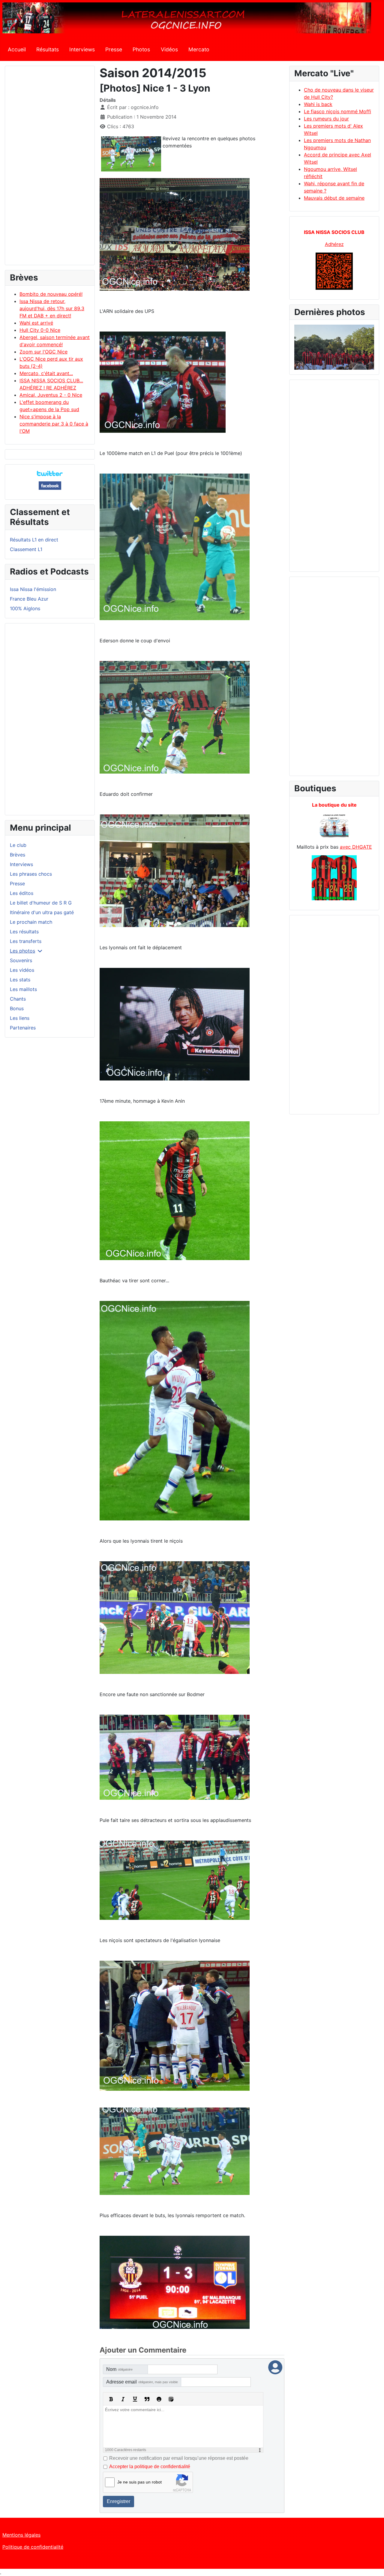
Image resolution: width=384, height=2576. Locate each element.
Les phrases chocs (31, 874)
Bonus (17, 1008)
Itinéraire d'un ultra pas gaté (42, 912)
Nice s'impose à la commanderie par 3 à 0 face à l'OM (54, 424)
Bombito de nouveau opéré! (51, 294)
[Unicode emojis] (171, 2399)
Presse (114, 49)
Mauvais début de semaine (334, 198)
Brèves (18, 855)
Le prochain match (31, 922)
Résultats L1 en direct (34, 540)
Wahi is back (318, 104)
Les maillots (23, 989)
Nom (119, 2369)
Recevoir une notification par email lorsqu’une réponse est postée (179, 2458)
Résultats (48, 49)
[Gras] (111, 2399)
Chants (18, 999)
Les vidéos (22, 970)
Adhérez (334, 244)
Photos (141, 49)
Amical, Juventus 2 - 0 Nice (51, 395)
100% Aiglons (25, 608)
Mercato (199, 49)
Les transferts (26, 941)
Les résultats (24, 932)
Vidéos (169, 49)
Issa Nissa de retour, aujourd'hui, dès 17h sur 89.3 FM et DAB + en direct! (52, 308)
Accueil (17, 49)
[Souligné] (135, 2399)
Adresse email (142, 2382)
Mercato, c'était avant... (46, 373)
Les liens (20, 1018)
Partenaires (23, 1028)
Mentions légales (21, 2535)
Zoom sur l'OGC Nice (43, 352)
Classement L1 (26, 549)
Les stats (20, 980)
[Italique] (123, 2399)
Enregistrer (118, 2501)
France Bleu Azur (29, 599)
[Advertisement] (50, 168)
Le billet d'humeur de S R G (41, 903)
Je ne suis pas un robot (139, 2482)
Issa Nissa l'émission (33, 589)
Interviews (82, 49)
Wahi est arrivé (36, 323)
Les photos (22, 951)
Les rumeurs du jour (326, 119)
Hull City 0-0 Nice (40, 330)
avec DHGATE (356, 847)
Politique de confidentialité (33, 2547)
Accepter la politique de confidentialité (150, 2467)
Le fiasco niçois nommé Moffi (337, 111)
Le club (18, 845)
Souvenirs (21, 960)
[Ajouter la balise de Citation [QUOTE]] (147, 2399)
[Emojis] (159, 2399)
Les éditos (22, 893)
